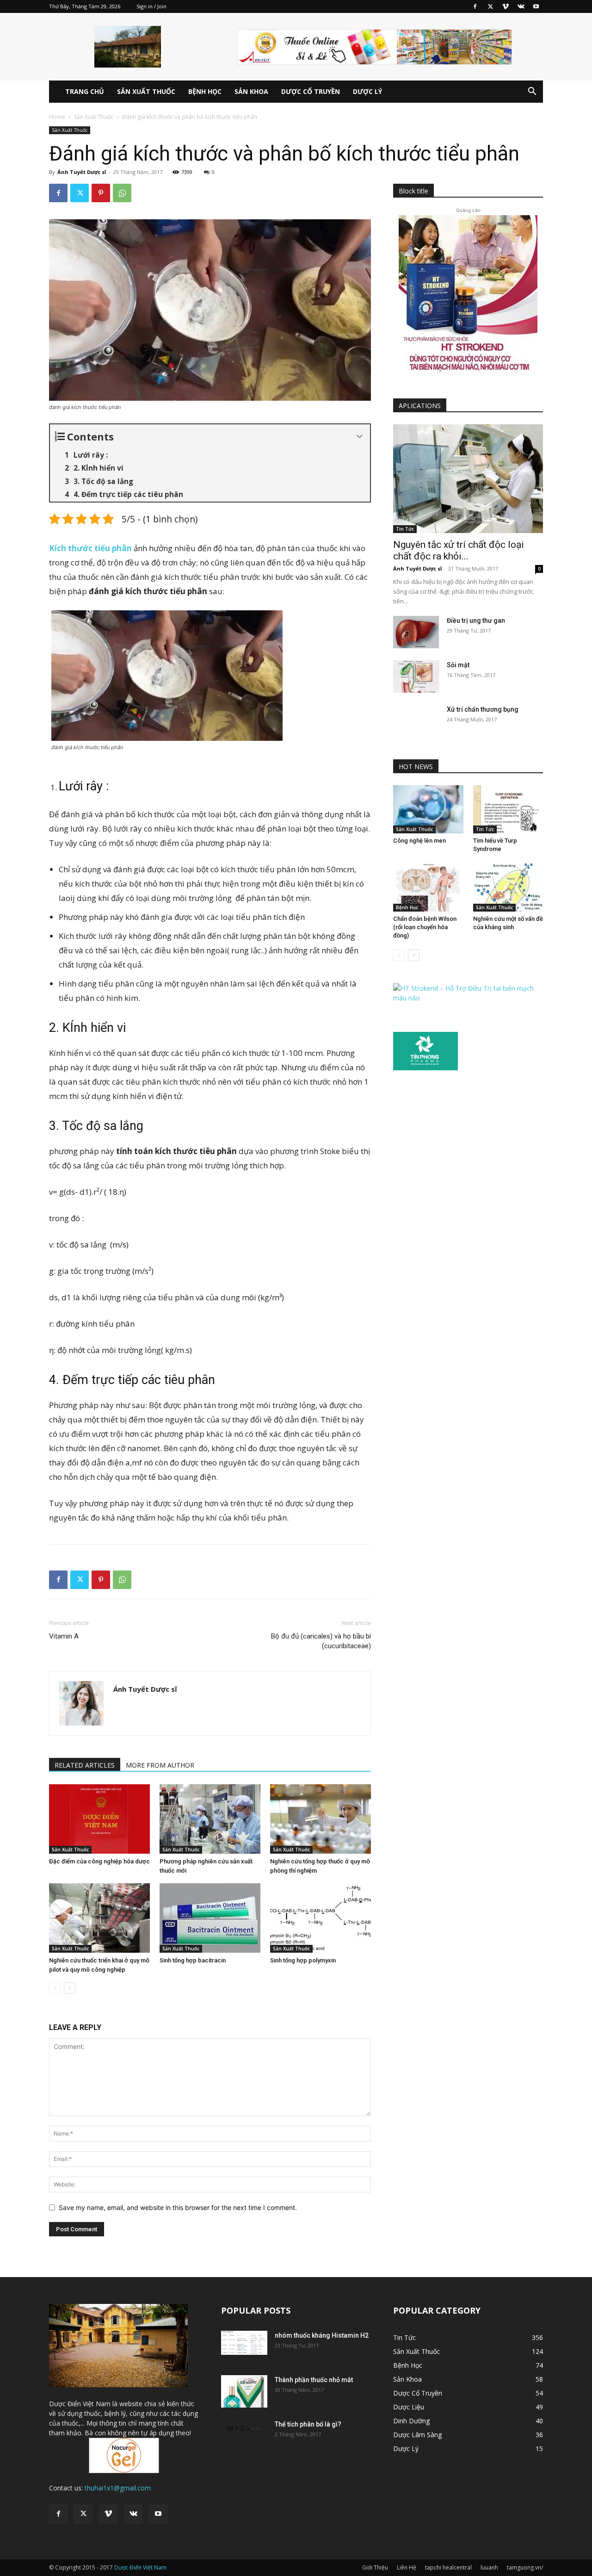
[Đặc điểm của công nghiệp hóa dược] (99, 1819)
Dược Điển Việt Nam (140, 2567)
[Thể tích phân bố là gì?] (244, 2431)
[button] (532, 92)
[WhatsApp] (122, 193)
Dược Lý (367, 91)
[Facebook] (475, 6)
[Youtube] (536, 6)
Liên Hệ (407, 2567)
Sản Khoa (251, 91)
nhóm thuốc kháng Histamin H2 (322, 2335)
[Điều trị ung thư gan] (416, 632)
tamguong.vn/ (525, 2567)
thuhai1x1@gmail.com (118, 2488)
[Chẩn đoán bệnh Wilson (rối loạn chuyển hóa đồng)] (428, 888)
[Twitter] (490, 6)
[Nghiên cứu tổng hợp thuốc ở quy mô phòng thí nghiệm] (321, 1819)
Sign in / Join (151, 6)
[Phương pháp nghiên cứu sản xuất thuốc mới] (210, 1819)
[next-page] (70, 1988)
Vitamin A (64, 1636)
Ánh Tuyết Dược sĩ (82, 172)
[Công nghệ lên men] (428, 809)
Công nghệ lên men (419, 841)
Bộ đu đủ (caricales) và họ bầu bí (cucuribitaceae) (321, 1641)
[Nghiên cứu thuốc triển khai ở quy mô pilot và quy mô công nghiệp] (99, 1918)
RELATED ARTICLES (85, 1765)
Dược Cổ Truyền (311, 91)
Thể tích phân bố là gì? (308, 2424)
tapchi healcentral (448, 2567)
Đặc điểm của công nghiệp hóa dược (99, 1861)
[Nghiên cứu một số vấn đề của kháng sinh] (508, 888)
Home (57, 117)
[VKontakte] (521, 6)
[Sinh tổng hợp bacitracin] (210, 1918)
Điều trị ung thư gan (476, 621)
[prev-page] (55, 1988)
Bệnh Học (205, 91)
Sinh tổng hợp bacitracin (193, 1960)
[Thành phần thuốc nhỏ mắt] (244, 2391)
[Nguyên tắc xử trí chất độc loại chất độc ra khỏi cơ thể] (468, 479)
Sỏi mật (458, 665)
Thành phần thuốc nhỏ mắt (314, 2380)
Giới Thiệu (375, 2567)
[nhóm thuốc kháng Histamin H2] (244, 2343)
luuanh (489, 2567)
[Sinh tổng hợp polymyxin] (321, 1918)
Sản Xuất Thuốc (146, 91)
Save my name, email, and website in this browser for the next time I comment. (178, 2207)
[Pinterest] (101, 193)
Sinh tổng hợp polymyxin (303, 1960)
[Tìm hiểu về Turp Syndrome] (508, 809)
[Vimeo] (506, 6)
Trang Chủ (85, 91)
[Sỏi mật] (416, 677)
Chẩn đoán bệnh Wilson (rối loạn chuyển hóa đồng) (425, 927)
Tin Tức (405, 529)
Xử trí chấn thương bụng (483, 709)
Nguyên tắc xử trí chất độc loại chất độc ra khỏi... (459, 550)
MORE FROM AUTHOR (160, 1765)
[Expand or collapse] (360, 437)
